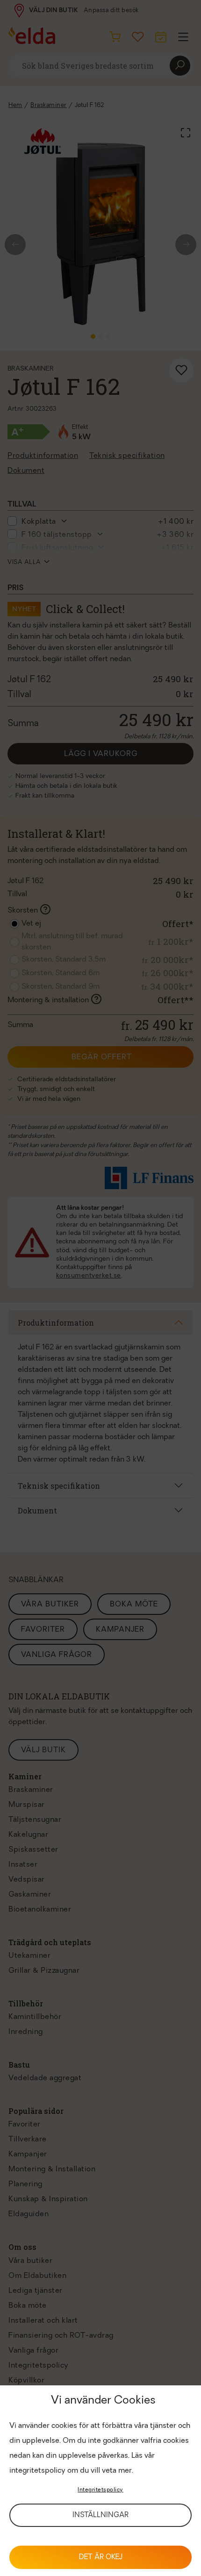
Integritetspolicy (100, 2490)
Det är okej (101, 2558)
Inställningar (100, 2515)
